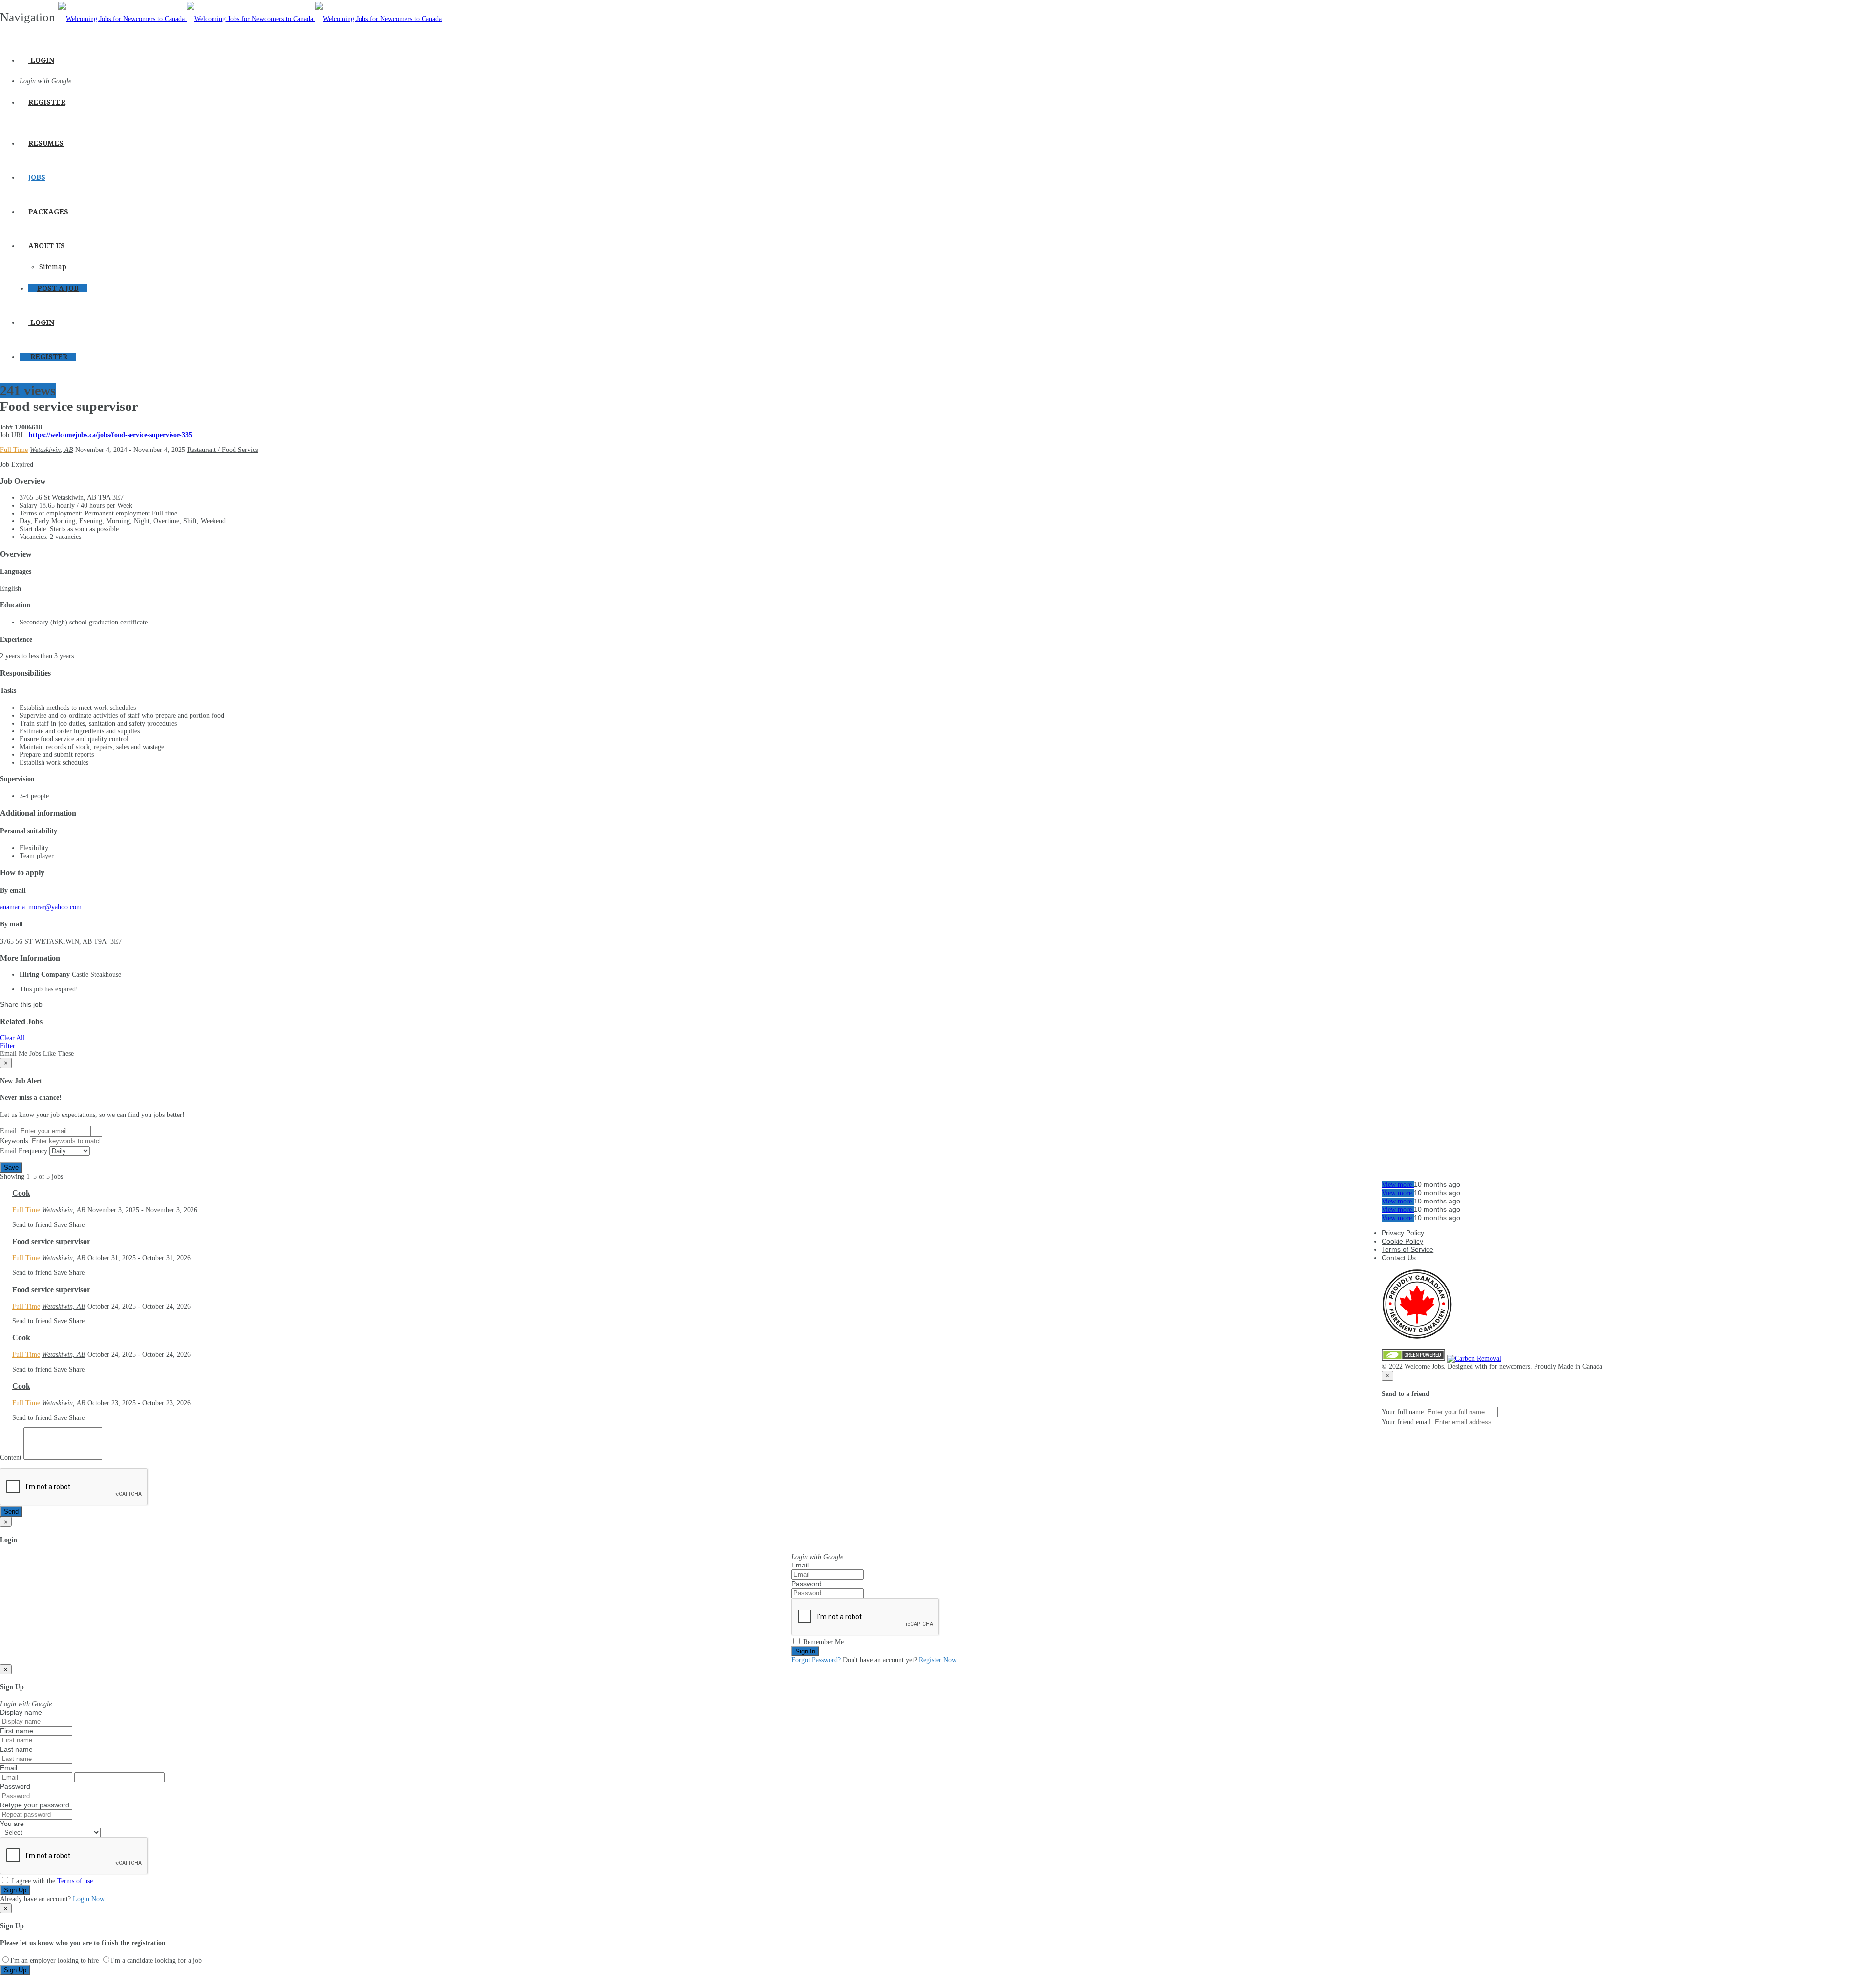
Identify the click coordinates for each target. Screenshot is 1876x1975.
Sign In (805, 1651)
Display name (21, 1712)
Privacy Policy (1403, 1233)
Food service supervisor (51, 1241)
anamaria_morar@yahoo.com (41, 907)
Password (807, 1584)
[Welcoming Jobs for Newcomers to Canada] (250, 19)
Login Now (89, 1899)
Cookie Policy (1402, 1241)
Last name (16, 1749)
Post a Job (58, 288)
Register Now (938, 1660)
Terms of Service (1407, 1249)
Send (11, 1512)
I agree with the (51, 1881)
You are (12, 1824)
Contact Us (1399, 1258)
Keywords (14, 1141)
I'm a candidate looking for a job (156, 1961)
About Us (47, 246)
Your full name (1403, 1412)
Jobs (37, 177)
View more (1398, 1185)
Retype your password (35, 1805)
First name (17, 1731)
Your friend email (1406, 1422)
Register (47, 102)
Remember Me (822, 1642)
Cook (21, 1193)
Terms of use (75, 1881)
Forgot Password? (816, 1660)
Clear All (12, 1038)
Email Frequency (24, 1151)
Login (41, 60)
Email (8, 1131)
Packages (48, 212)
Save (11, 1168)
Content (11, 1457)
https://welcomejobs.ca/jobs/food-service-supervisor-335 (110, 435)
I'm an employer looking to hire (54, 1961)
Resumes (46, 143)
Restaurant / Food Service (223, 450)
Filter (8, 1046)
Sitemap (53, 267)
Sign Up (15, 1890)
